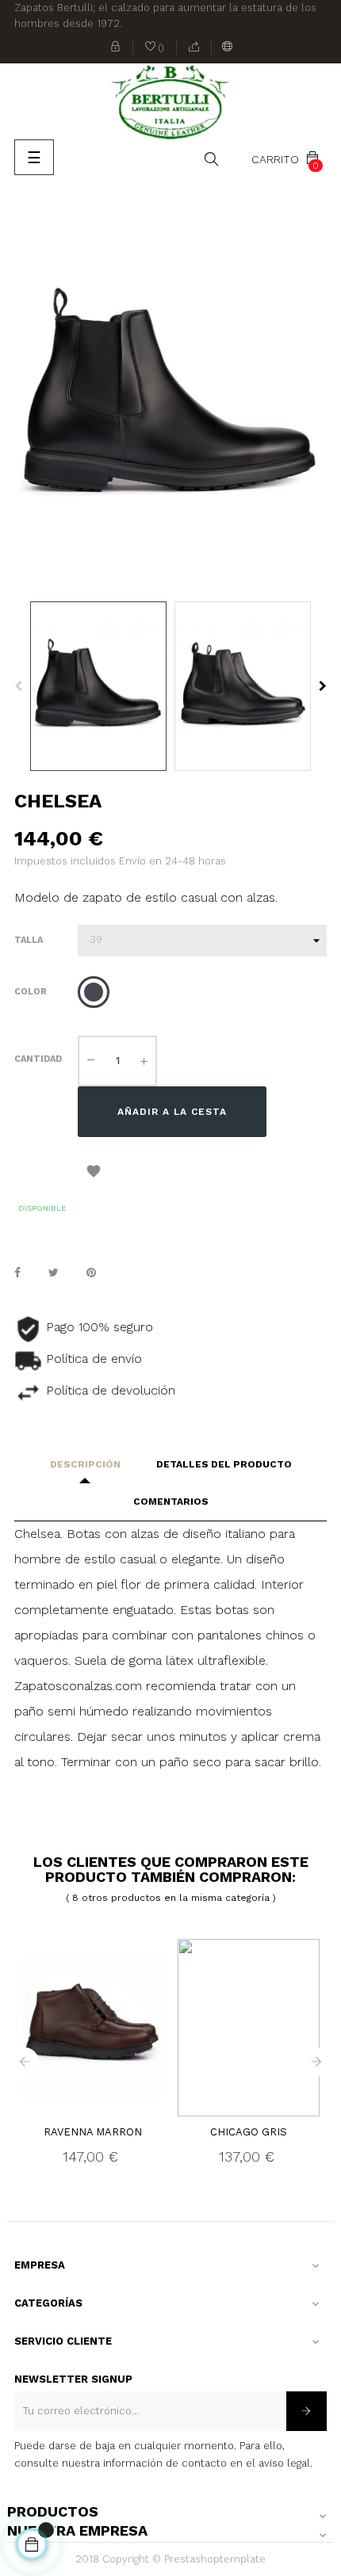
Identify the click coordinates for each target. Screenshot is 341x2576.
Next (323, 686)
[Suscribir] (307, 2411)
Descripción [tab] (85, 1464)
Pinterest (91, 1273)
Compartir (17, 1273)
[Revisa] (194, 48)
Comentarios (171, 1502)
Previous (18, 686)
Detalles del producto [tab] (224, 1464)
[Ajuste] (228, 48)
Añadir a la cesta (172, 1112)
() (155, 49)
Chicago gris (249, 2132)
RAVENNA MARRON (93, 2132)
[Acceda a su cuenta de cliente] (116, 48)
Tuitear (54, 1273)
